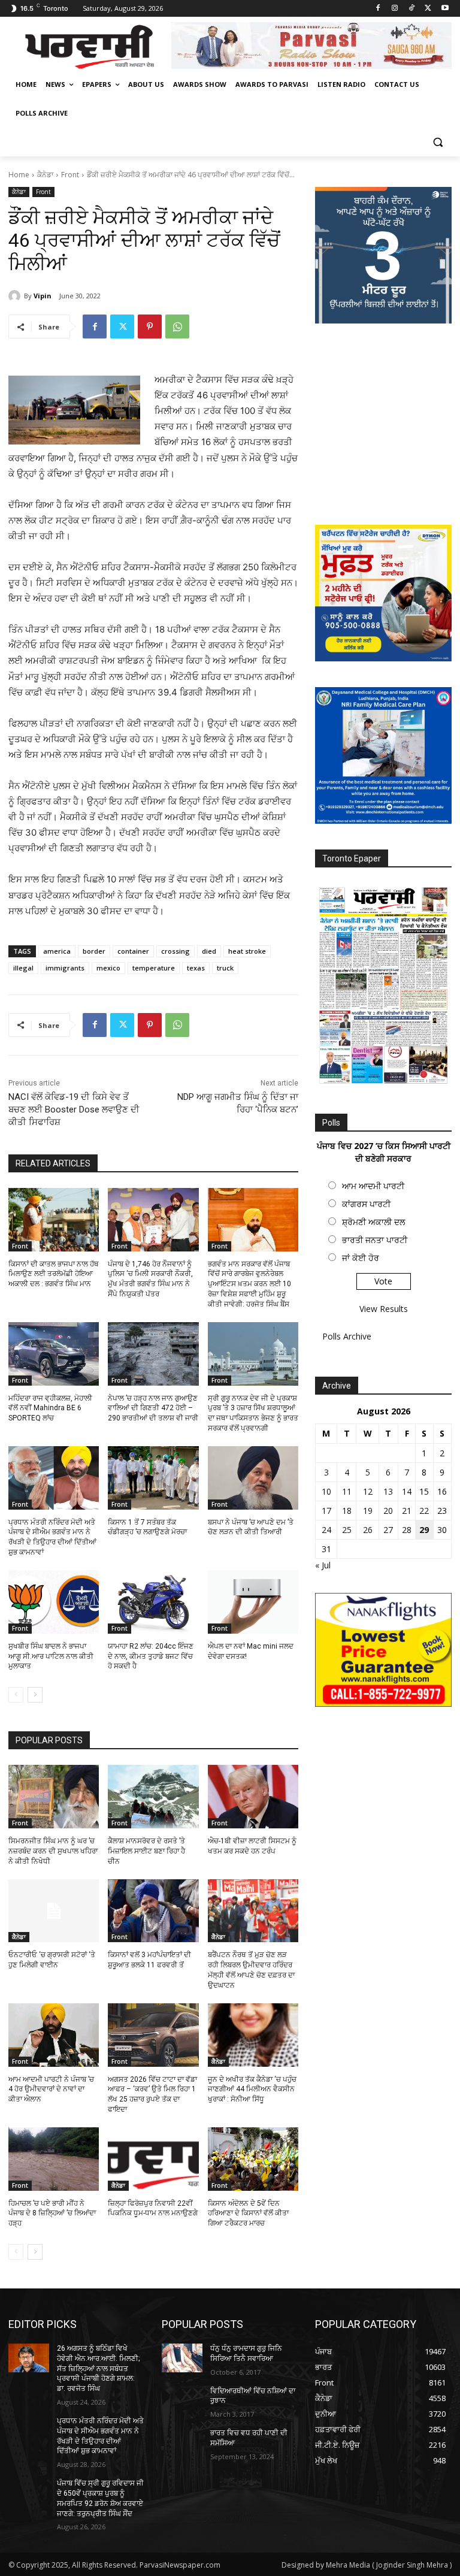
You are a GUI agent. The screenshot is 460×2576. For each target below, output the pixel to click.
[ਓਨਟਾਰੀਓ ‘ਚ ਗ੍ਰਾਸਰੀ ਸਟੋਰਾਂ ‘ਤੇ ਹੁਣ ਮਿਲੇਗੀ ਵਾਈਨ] (54, 1911)
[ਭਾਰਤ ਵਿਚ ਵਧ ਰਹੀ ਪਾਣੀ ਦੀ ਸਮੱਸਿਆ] (182, 2442)
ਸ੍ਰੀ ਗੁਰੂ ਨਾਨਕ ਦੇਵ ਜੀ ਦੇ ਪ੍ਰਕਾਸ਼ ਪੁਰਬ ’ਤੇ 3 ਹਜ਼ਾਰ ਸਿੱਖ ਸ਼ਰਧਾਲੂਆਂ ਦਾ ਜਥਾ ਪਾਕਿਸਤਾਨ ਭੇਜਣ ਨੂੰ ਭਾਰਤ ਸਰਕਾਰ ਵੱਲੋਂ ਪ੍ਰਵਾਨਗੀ (253, 1413)
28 (407, 1530)
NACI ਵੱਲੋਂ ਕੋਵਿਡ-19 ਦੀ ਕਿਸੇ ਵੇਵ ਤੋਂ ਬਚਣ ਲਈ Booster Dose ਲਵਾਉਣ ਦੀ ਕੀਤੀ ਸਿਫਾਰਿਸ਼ (74, 1109)
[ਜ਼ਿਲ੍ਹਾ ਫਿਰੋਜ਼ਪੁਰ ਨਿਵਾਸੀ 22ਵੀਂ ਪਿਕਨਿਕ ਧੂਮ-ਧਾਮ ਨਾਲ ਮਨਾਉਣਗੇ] (153, 2159)
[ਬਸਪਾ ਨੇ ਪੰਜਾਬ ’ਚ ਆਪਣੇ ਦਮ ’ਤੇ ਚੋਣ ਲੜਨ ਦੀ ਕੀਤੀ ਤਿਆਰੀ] (253, 1478)
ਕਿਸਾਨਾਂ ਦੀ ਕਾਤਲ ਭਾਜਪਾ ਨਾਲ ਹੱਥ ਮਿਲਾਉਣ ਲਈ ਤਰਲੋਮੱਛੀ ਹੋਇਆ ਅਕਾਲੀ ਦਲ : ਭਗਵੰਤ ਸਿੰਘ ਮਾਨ (54, 1274)
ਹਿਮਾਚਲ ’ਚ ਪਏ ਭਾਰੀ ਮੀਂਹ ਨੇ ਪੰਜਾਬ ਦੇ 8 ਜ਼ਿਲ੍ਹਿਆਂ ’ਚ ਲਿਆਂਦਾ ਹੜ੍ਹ (52, 2214)
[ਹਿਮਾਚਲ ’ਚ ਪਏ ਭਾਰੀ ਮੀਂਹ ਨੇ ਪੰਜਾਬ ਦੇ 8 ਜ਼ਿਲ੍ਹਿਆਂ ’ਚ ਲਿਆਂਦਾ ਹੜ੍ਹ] (54, 2159)
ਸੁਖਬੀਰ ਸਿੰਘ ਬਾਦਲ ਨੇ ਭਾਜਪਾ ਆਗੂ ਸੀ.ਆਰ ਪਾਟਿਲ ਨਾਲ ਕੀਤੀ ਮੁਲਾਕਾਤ (51, 1656)
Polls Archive (347, 1336)
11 (347, 1491)
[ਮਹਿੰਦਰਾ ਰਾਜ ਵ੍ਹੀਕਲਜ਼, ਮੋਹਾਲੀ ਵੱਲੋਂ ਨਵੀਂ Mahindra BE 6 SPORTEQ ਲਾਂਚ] (54, 1354)
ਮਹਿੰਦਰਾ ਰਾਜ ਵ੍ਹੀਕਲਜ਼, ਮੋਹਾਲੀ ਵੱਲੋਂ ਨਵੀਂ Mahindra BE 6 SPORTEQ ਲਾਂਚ (50, 1408)
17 (326, 1511)
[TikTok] (412, 9)
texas (196, 968)
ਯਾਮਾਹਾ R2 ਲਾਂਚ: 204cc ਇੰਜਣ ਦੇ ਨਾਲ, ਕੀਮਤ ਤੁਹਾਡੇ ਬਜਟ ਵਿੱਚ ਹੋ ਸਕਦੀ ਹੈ (151, 1656)
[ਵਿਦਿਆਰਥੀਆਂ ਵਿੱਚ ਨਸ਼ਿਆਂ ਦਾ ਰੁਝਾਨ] (182, 2400)
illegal (23, 968)
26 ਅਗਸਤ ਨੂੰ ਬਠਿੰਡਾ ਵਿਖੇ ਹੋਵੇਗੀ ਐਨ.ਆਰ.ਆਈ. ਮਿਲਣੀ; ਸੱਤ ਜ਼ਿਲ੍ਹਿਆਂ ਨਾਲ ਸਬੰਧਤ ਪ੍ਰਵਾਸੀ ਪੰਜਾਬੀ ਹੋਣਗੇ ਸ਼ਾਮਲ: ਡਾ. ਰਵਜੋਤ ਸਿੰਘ (98, 2368)
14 (407, 1491)
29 (424, 1530)
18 (347, 1511)
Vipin (43, 296)
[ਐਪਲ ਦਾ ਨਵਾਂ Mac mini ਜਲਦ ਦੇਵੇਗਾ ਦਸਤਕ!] (253, 1602)
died (209, 951)
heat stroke (247, 951)
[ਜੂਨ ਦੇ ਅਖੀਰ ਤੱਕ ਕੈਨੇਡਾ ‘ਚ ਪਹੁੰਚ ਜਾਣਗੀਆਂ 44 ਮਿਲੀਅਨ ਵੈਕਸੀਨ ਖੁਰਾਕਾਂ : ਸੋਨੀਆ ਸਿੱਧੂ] (253, 2035)
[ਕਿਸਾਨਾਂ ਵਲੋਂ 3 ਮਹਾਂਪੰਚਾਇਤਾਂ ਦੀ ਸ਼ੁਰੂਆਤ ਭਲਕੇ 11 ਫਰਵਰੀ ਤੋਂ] (153, 1911)
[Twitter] (428, 9)
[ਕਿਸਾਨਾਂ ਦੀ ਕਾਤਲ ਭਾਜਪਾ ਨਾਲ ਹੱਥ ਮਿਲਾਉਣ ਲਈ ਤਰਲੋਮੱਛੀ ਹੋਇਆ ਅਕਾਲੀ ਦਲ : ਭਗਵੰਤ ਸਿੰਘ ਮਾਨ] (54, 1220)
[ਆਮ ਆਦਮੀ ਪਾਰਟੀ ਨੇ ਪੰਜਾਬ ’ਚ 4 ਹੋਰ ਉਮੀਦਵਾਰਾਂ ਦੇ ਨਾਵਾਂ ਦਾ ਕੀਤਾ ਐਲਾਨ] (54, 2035)
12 (368, 1491)
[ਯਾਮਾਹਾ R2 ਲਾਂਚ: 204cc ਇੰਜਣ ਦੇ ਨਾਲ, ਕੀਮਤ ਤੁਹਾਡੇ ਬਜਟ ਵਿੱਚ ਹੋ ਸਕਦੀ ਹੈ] (153, 1602)
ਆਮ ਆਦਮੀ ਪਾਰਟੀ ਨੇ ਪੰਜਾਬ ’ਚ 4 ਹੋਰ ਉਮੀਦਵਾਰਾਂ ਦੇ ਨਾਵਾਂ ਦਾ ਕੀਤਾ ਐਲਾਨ (51, 2090)
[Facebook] (378, 9)
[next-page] (35, 1695)
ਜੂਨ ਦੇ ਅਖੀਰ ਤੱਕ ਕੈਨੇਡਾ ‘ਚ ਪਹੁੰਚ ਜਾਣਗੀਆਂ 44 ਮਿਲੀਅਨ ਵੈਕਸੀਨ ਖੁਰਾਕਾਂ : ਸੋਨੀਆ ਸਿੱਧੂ (252, 2090)
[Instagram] (395, 9)
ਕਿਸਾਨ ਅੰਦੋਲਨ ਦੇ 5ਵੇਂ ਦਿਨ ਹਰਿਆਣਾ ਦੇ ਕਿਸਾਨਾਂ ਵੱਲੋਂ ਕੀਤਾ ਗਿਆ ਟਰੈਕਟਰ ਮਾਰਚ (248, 2214)
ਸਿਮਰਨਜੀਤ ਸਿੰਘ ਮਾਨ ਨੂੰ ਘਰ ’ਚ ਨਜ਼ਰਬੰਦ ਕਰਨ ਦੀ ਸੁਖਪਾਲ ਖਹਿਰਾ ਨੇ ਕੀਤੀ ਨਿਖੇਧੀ (53, 1851)
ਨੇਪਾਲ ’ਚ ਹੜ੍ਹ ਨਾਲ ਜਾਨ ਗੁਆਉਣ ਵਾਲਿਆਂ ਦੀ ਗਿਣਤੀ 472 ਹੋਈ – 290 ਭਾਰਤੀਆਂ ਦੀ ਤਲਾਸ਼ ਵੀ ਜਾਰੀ (153, 1408)
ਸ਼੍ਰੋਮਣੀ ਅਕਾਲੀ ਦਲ (373, 1222)
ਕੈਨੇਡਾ (45, 175)
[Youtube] (445, 9)
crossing (175, 951)
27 (388, 1530)
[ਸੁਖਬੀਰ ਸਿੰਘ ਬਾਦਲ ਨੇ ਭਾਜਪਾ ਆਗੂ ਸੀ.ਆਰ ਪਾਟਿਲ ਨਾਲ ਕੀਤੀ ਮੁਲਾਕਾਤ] (54, 1602)
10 (326, 1491)
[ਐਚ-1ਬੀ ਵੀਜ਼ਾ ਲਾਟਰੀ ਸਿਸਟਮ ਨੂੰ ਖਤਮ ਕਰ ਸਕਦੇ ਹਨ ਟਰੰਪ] (253, 1797)
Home (19, 175)
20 (388, 1511)
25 (347, 1530)
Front (70, 175)
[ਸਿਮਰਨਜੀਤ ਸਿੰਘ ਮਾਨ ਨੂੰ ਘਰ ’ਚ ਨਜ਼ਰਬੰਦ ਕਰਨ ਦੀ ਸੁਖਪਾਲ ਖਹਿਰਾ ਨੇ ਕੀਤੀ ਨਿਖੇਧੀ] (54, 1797)
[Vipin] (16, 296)
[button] (438, 142)
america (57, 951)
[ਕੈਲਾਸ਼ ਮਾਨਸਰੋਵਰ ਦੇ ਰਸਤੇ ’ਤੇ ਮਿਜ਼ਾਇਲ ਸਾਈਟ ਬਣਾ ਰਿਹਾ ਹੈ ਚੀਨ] (153, 1797)
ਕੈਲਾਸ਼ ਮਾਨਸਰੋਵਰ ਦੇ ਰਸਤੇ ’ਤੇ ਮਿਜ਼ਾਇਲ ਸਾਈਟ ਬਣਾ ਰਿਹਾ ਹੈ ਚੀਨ (146, 1851)
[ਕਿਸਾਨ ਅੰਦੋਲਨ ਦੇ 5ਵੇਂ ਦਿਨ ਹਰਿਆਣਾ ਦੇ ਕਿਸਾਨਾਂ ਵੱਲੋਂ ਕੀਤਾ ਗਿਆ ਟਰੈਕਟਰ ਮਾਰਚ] (253, 2159)
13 (388, 1491)
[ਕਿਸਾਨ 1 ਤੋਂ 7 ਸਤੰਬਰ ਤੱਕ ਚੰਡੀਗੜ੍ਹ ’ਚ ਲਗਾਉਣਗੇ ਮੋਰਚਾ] (153, 1478)
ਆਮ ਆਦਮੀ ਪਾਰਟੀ (373, 1186)
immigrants (65, 968)
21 (407, 1511)
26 (368, 1530)
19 (368, 1511)
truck (225, 968)
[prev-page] (16, 1695)
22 (424, 1511)
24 (326, 1530)
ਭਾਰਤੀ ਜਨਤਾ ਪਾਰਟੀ (375, 1240)
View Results (384, 1309)
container (133, 951)
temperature (154, 968)
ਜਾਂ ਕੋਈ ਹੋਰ (361, 1258)
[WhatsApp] (177, 326)
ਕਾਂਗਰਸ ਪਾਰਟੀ (366, 1204)
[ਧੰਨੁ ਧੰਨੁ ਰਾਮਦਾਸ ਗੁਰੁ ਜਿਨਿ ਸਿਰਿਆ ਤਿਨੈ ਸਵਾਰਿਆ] (182, 2358)
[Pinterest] (150, 326)
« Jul (323, 1565)
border (94, 951)
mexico (108, 968)
